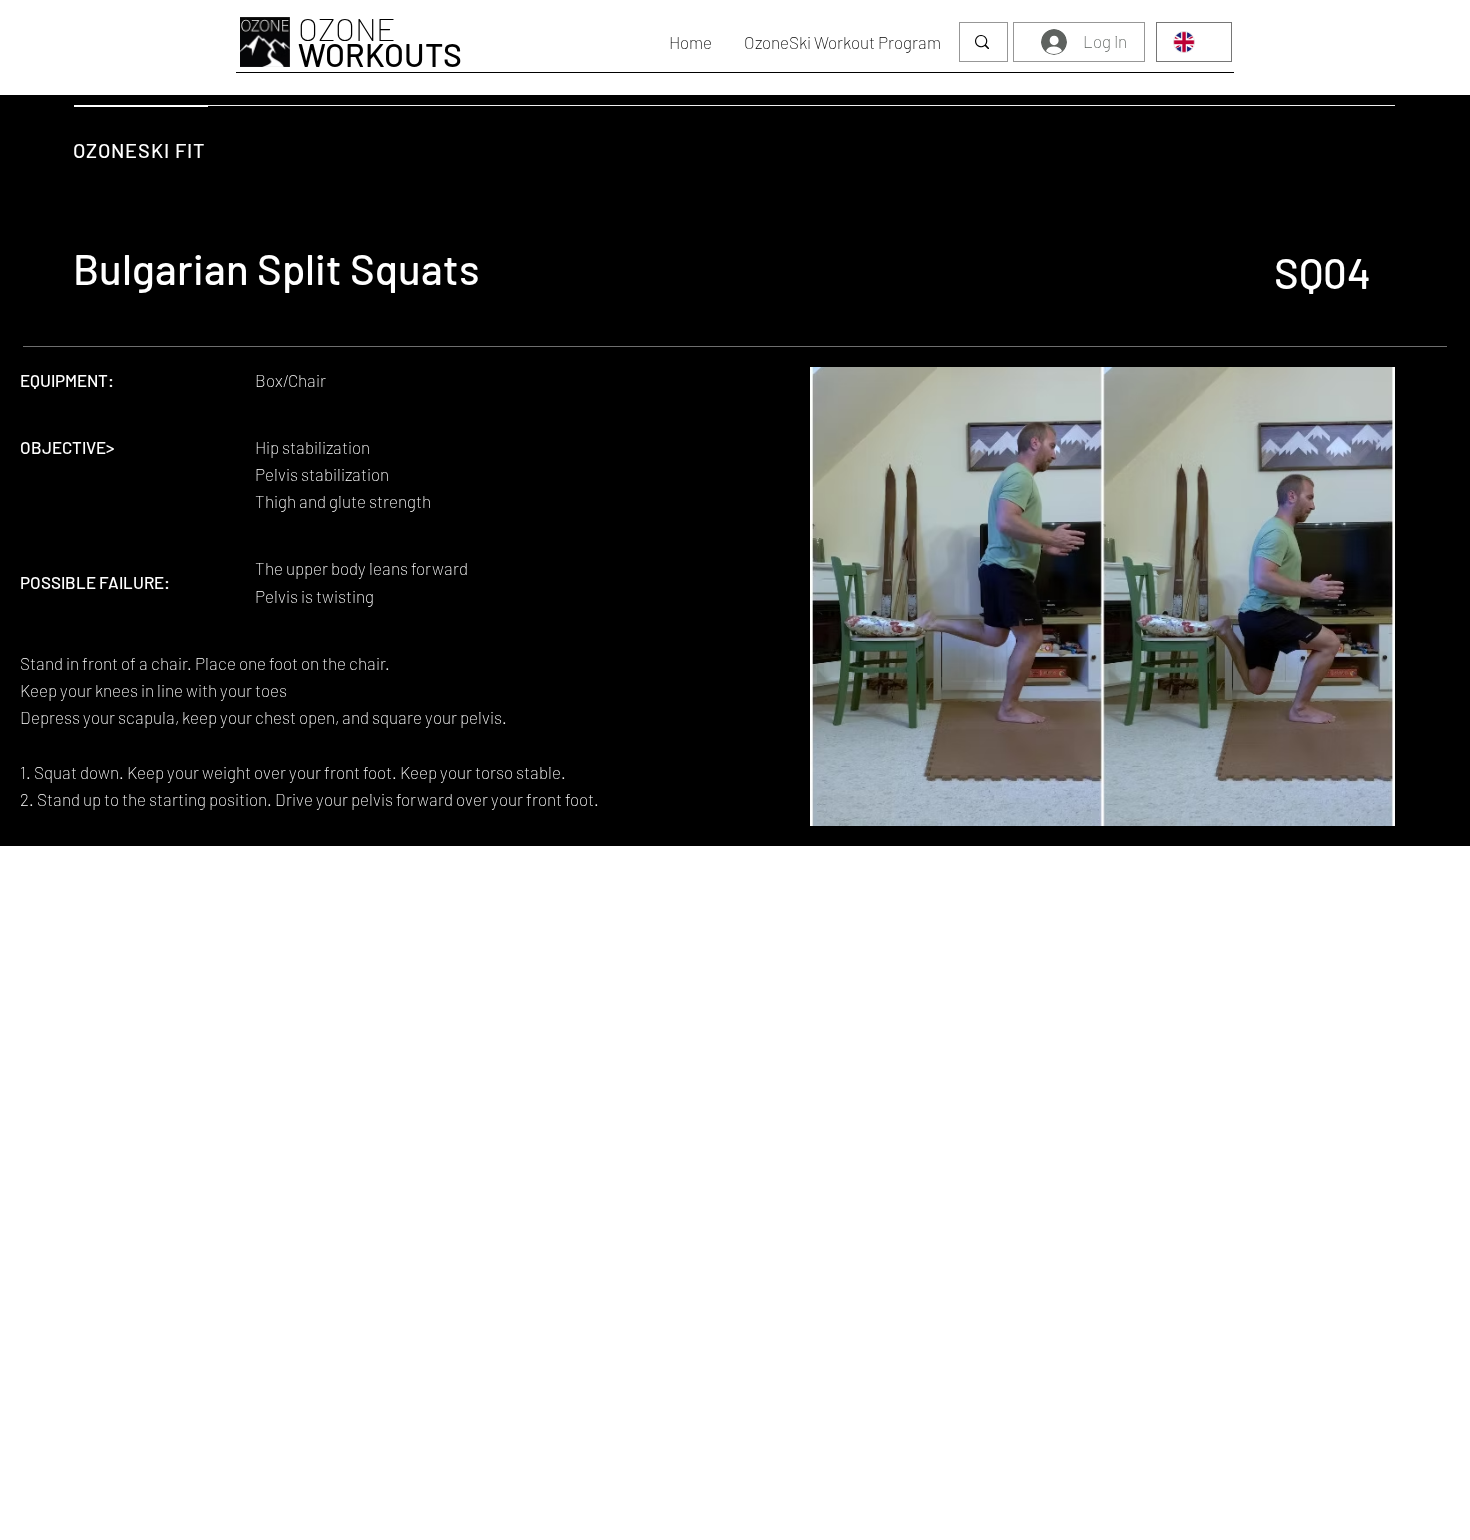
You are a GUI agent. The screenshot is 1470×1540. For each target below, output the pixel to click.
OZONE (380, 41)
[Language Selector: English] (1194, 42)
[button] (842, 42)
